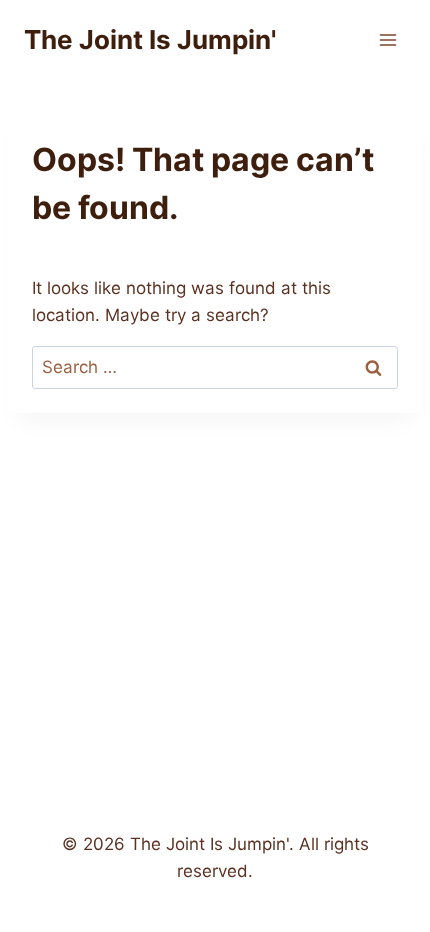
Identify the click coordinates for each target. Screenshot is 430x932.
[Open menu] (387, 39)
